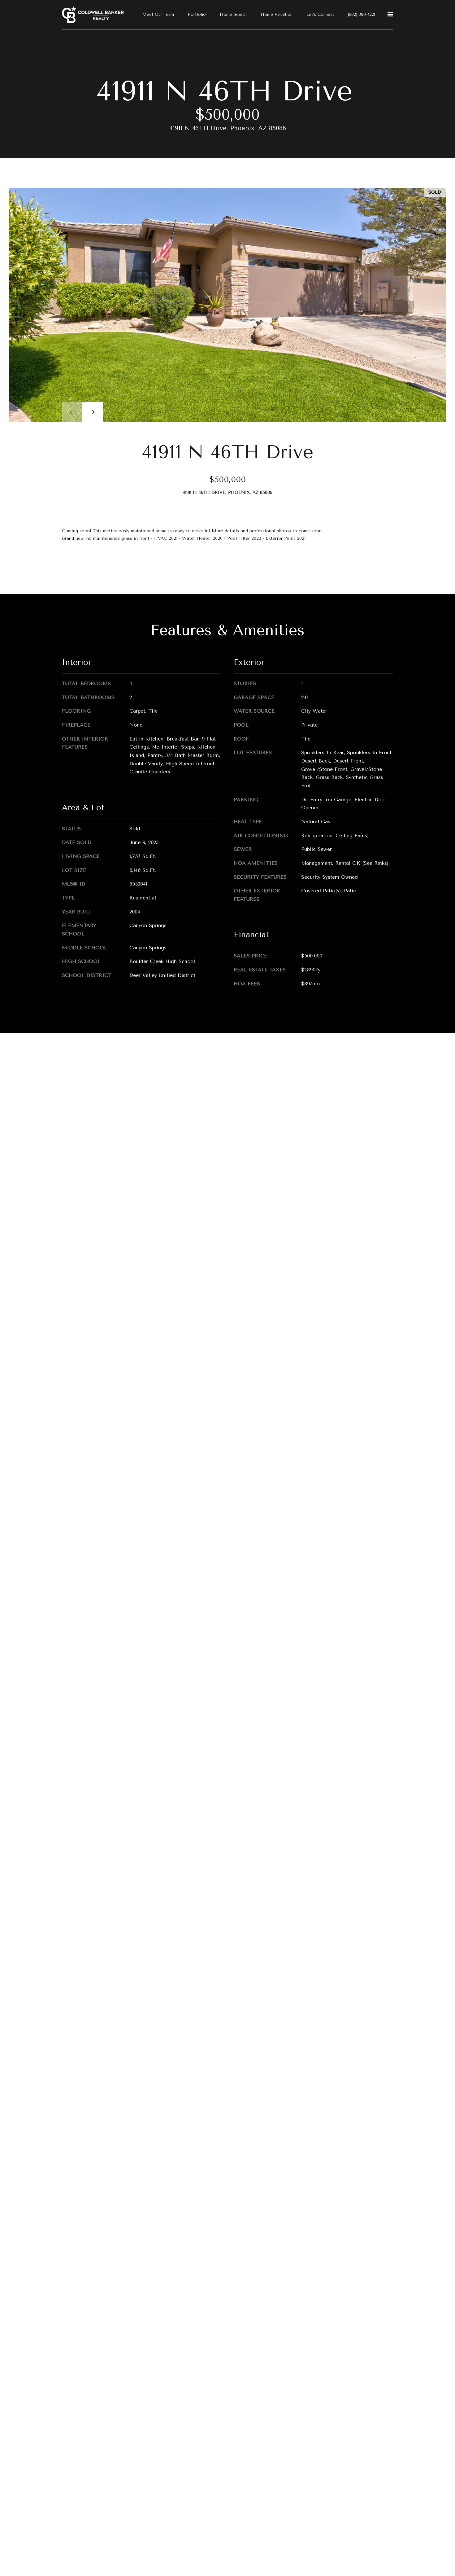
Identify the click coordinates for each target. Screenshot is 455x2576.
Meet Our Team (158, 14)
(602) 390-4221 (362, 14)
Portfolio (197, 14)
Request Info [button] (87, 565)
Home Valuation (277, 14)
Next (93, 412)
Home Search (233, 14)
